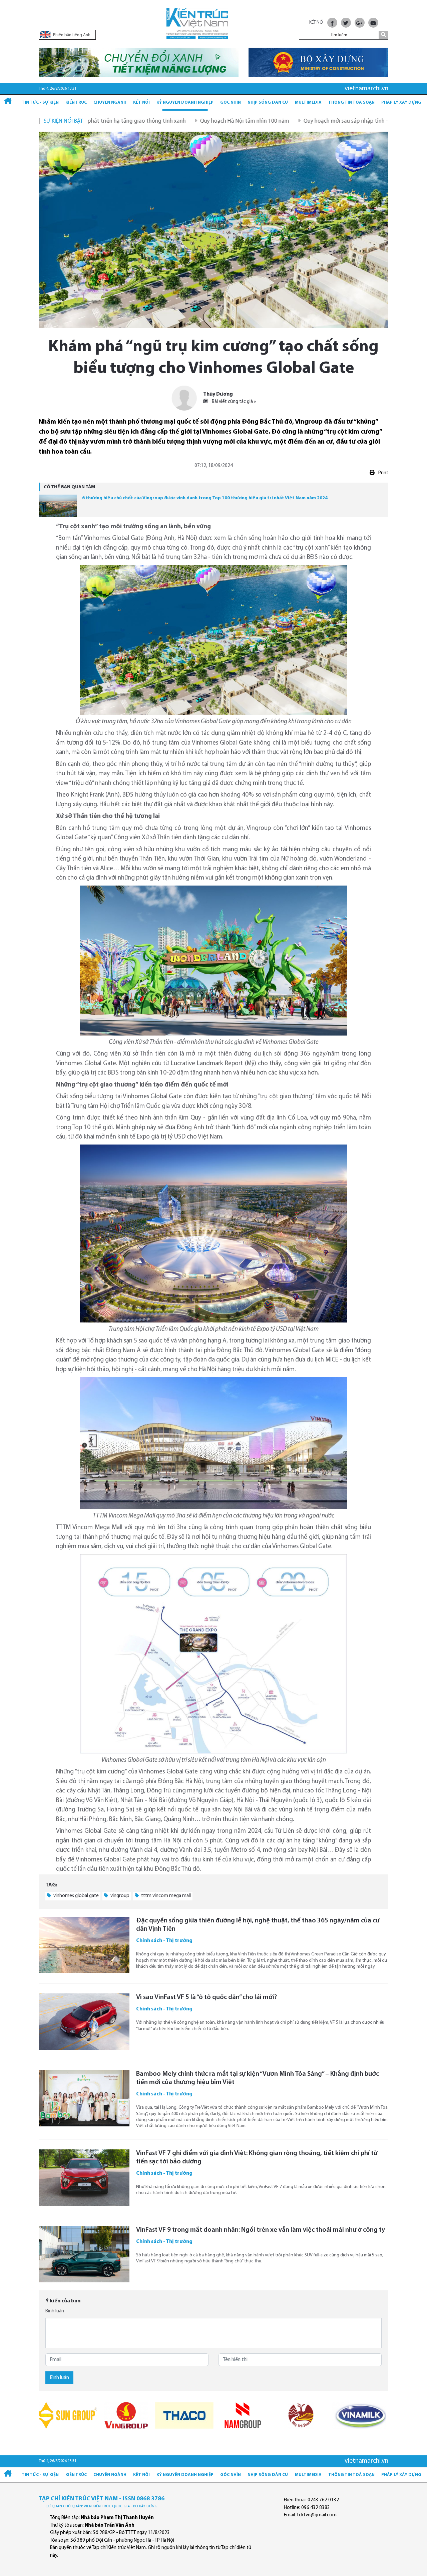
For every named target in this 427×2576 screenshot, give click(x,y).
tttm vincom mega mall (165, 1896)
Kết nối (141, 102)
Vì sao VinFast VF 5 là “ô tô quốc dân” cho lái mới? (206, 1997)
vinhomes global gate (76, 1896)
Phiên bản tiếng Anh (71, 35)
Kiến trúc (76, 102)
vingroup (119, 1896)
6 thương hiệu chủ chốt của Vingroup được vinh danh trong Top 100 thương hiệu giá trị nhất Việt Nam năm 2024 (205, 498)
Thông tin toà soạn (351, 102)
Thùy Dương (218, 394)
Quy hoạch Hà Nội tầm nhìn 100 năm (157, 121)
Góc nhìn (231, 102)
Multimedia (308, 102)
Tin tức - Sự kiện (40, 102)
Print (383, 473)
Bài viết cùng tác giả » (233, 402)
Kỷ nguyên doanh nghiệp (185, 102)
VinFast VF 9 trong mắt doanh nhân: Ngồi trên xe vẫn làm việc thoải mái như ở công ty (261, 2230)
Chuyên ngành (110, 102)
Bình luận (55, 2311)
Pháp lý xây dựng (401, 102)
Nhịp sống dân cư (268, 102)
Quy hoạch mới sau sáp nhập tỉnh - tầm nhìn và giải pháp (285, 121)
